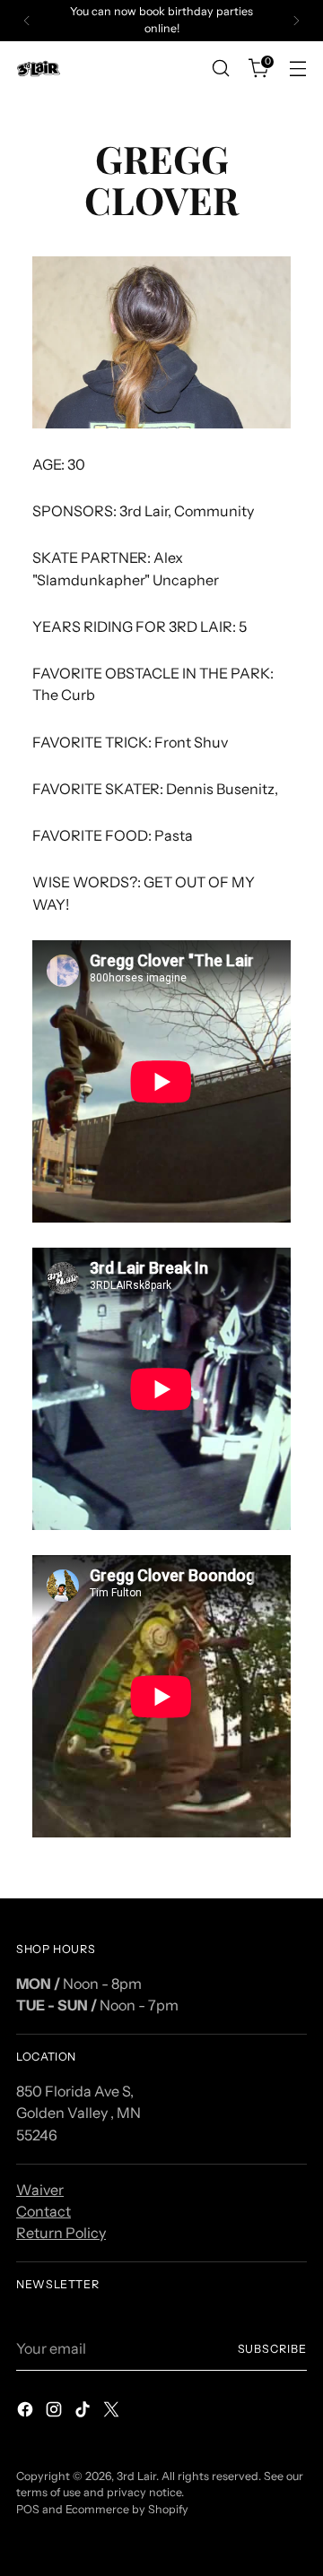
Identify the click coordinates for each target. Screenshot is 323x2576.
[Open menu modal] (297, 69)
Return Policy (61, 2233)
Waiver (40, 2190)
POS (28, 2509)
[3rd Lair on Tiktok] (84, 2412)
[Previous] (27, 21)
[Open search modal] (220, 69)
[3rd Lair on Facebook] (27, 2412)
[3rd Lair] (39, 69)
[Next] (296, 21)
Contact (44, 2211)
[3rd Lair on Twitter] (113, 2412)
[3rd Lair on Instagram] (56, 2412)
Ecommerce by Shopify (127, 2509)
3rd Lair (136, 2476)
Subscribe (272, 2349)
